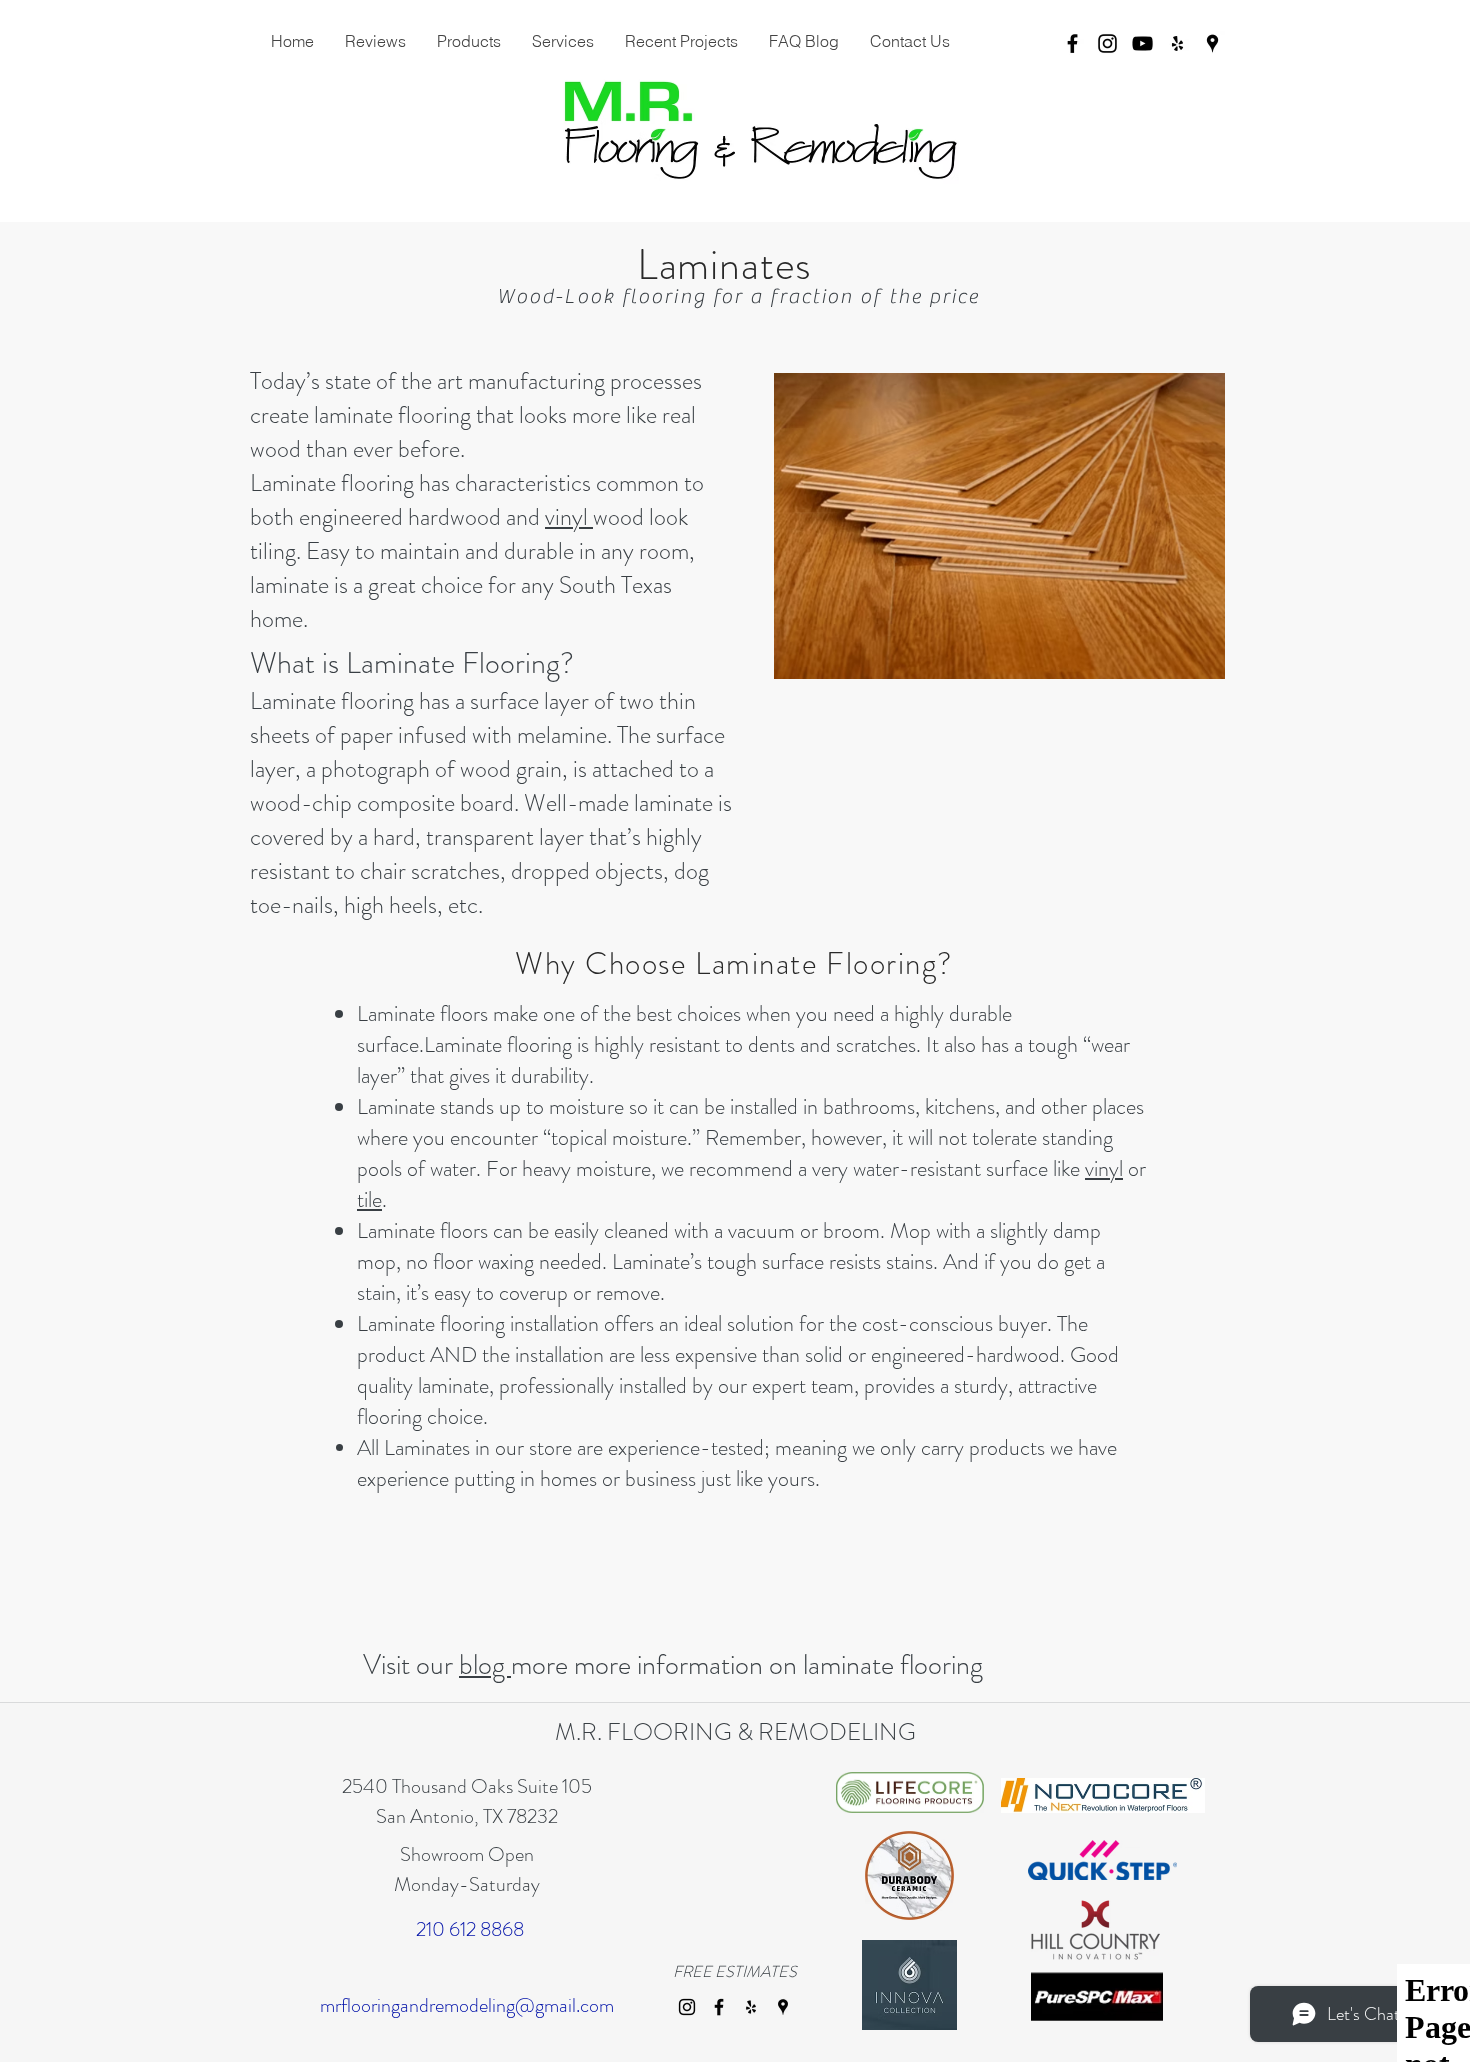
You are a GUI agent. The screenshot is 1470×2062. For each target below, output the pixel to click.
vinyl (569, 517)
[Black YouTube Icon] (1142, 43)
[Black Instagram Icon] (1107, 43)
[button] (562, 41)
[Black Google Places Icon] (1212, 43)
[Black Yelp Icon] (1177, 43)
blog (485, 1665)
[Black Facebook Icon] (1072, 43)
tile (369, 1199)
